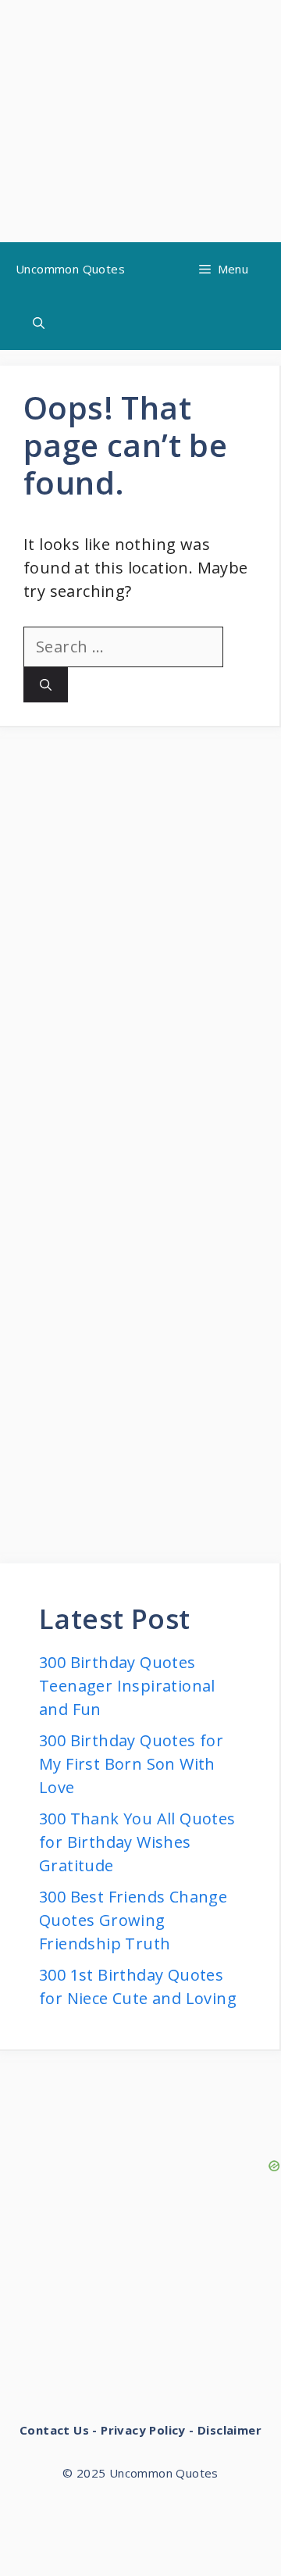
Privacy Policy (143, 2430)
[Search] (46, 685)
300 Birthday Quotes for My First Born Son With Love (131, 1764)
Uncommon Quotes (70, 269)
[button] (39, 323)
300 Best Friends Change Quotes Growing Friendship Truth (133, 1920)
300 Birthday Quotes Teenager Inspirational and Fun (127, 1686)
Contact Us (54, 2430)
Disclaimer (229, 2430)
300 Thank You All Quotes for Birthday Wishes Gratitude (137, 1842)
